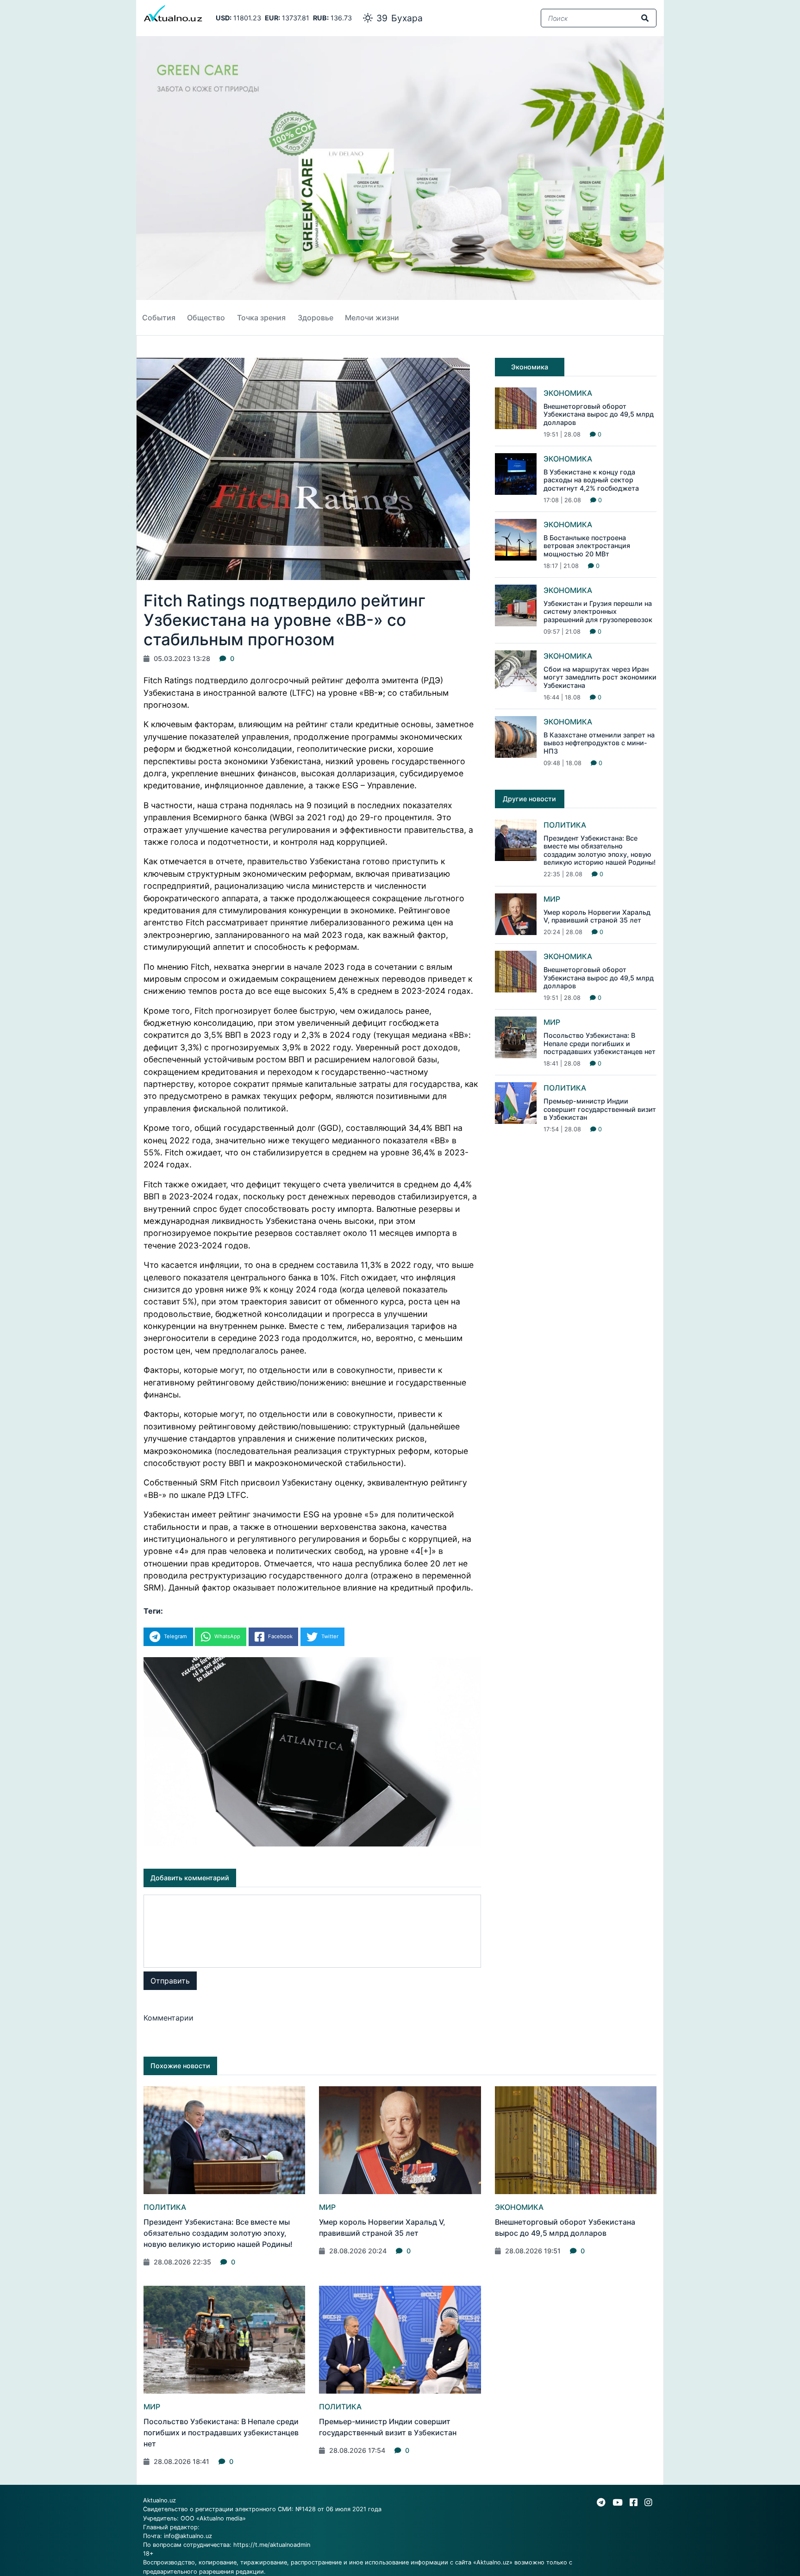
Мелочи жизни (372, 318)
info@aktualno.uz (188, 2536)
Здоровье (316, 318)
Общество (206, 318)
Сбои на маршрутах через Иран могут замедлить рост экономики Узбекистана (600, 677)
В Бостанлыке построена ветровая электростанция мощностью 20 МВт (587, 546)
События (159, 318)
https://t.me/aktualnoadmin (272, 2545)
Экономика (568, 393)
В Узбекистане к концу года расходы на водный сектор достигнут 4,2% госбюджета (591, 480)
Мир (552, 899)
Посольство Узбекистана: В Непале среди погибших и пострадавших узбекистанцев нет (600, 1043)
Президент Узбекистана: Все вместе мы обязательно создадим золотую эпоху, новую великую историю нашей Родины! (600, 850)
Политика (565, 825)
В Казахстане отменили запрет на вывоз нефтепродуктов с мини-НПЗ (599, 743)
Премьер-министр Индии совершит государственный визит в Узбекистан (600, 1109)
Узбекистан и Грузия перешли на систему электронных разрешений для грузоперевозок (598, 611)
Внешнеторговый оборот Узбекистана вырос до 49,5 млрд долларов (599, 414)
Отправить (170, 1981)
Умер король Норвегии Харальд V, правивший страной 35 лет (597, 916)
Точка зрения (261, 318)
